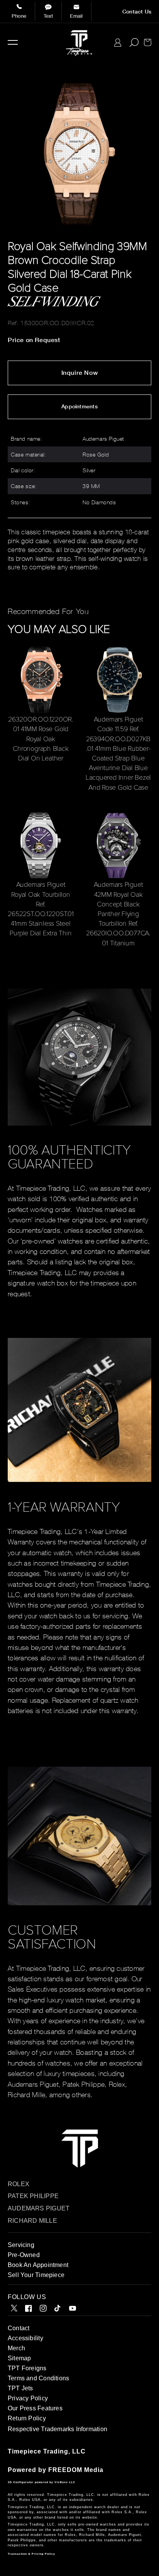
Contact (19, 2328)
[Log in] (118, 43)
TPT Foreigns (27, 2368)
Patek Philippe (33, 2196)
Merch (16, 2348)
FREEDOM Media (76, 2470)
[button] (13, 42)
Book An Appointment (38, 2265)
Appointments (79, 406)
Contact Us (137, 12)
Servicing (21, 2245)
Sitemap (19, 2358)
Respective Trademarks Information (58, 2429)
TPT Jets (20, 2388)
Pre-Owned (24, 2255)
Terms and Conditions (38, 2378)
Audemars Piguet (39, 2208)
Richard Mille (32, 2221)
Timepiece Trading (38, 2451)
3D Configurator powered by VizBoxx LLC (41, 2482)
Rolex (19, 2184)
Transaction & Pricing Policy (31, 2554)
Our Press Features (35, 2408)
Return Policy (27, 2418)
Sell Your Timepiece (36, 2275)
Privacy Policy (28, 2398)
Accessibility (25, 2338)
